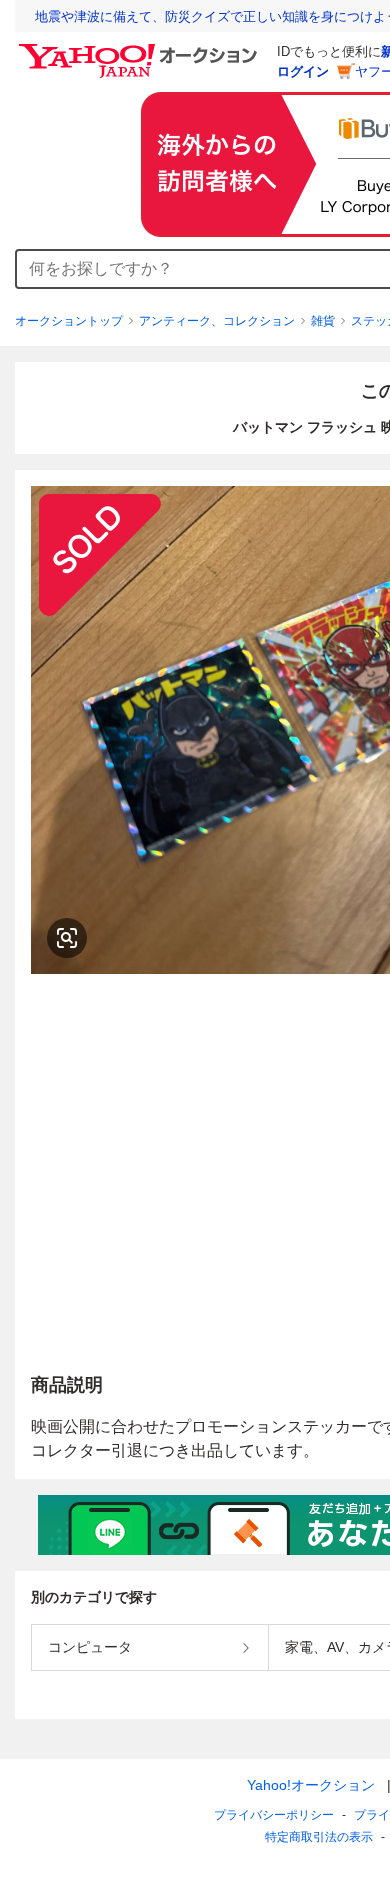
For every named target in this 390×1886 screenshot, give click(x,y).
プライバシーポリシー (274, 1815)
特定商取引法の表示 (319, 1837)
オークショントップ (69, 321)
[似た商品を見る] (67, 938)
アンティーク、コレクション (217, 321)
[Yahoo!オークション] (141, 49)
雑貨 (323, 321)
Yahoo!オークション (311, 1785)
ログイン (303, 71)
